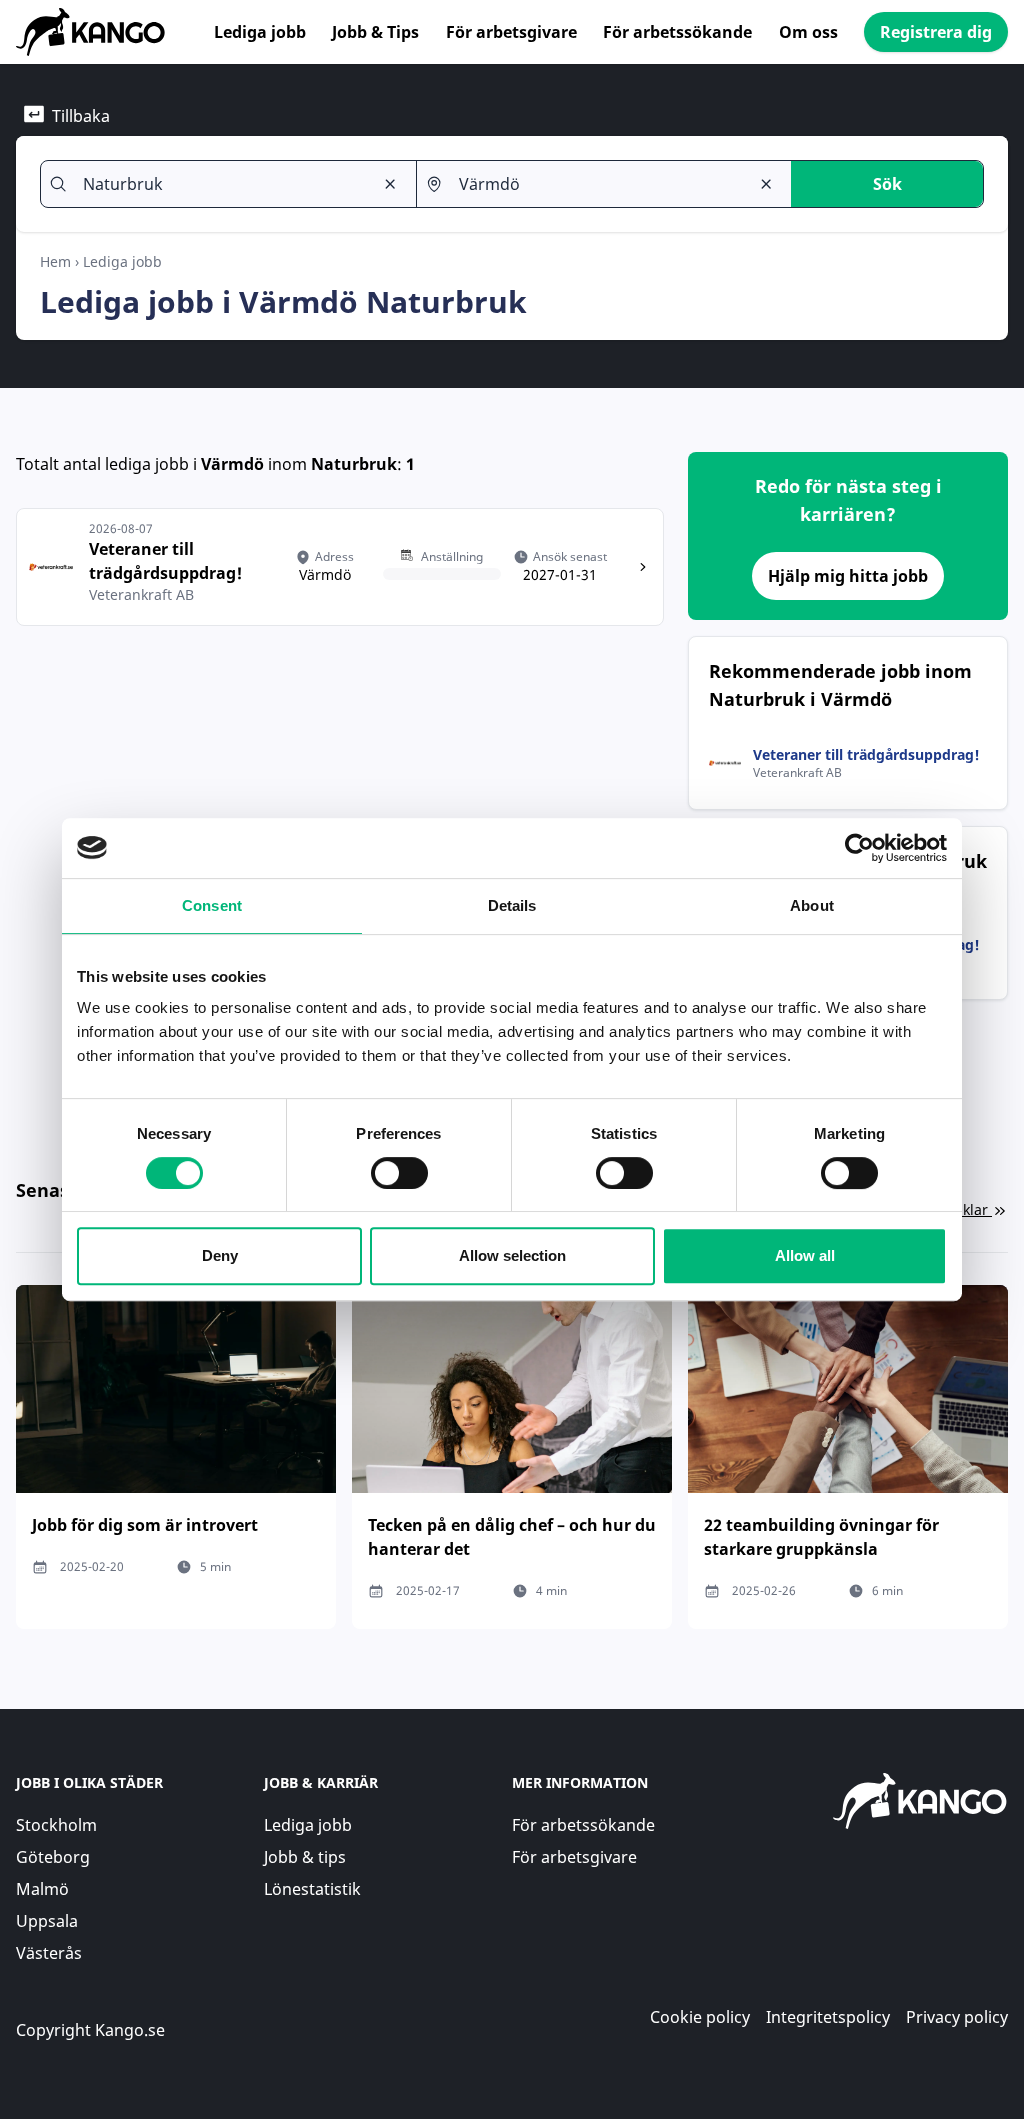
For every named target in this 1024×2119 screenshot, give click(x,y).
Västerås (49, 1953)
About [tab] (812, 905)
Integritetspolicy (828, 2017)
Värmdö (232, 464)
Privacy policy (957, 2017)
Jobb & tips (305, 1857)
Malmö (42, 1889)
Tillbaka (81, 116)
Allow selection (512, 1255)
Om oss (808, 32)
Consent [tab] (212, 905)
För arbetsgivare (511, 32)
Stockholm (56, 1825)
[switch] (399, 1173)
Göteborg (53, 1857)
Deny (220, 1255)
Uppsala (47, 1921)
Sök (887, 184)
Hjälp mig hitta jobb (848, 576)
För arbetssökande (677, 32)
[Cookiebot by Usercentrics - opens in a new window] (859, 848)
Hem (55, 261)
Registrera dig (936, 32)
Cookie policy (700, 2017)
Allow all (805, 1255)
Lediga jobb (260, 32)
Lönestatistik (312, 1889)
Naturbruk (354, 464)
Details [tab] (512, 905)
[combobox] (220, 184)
